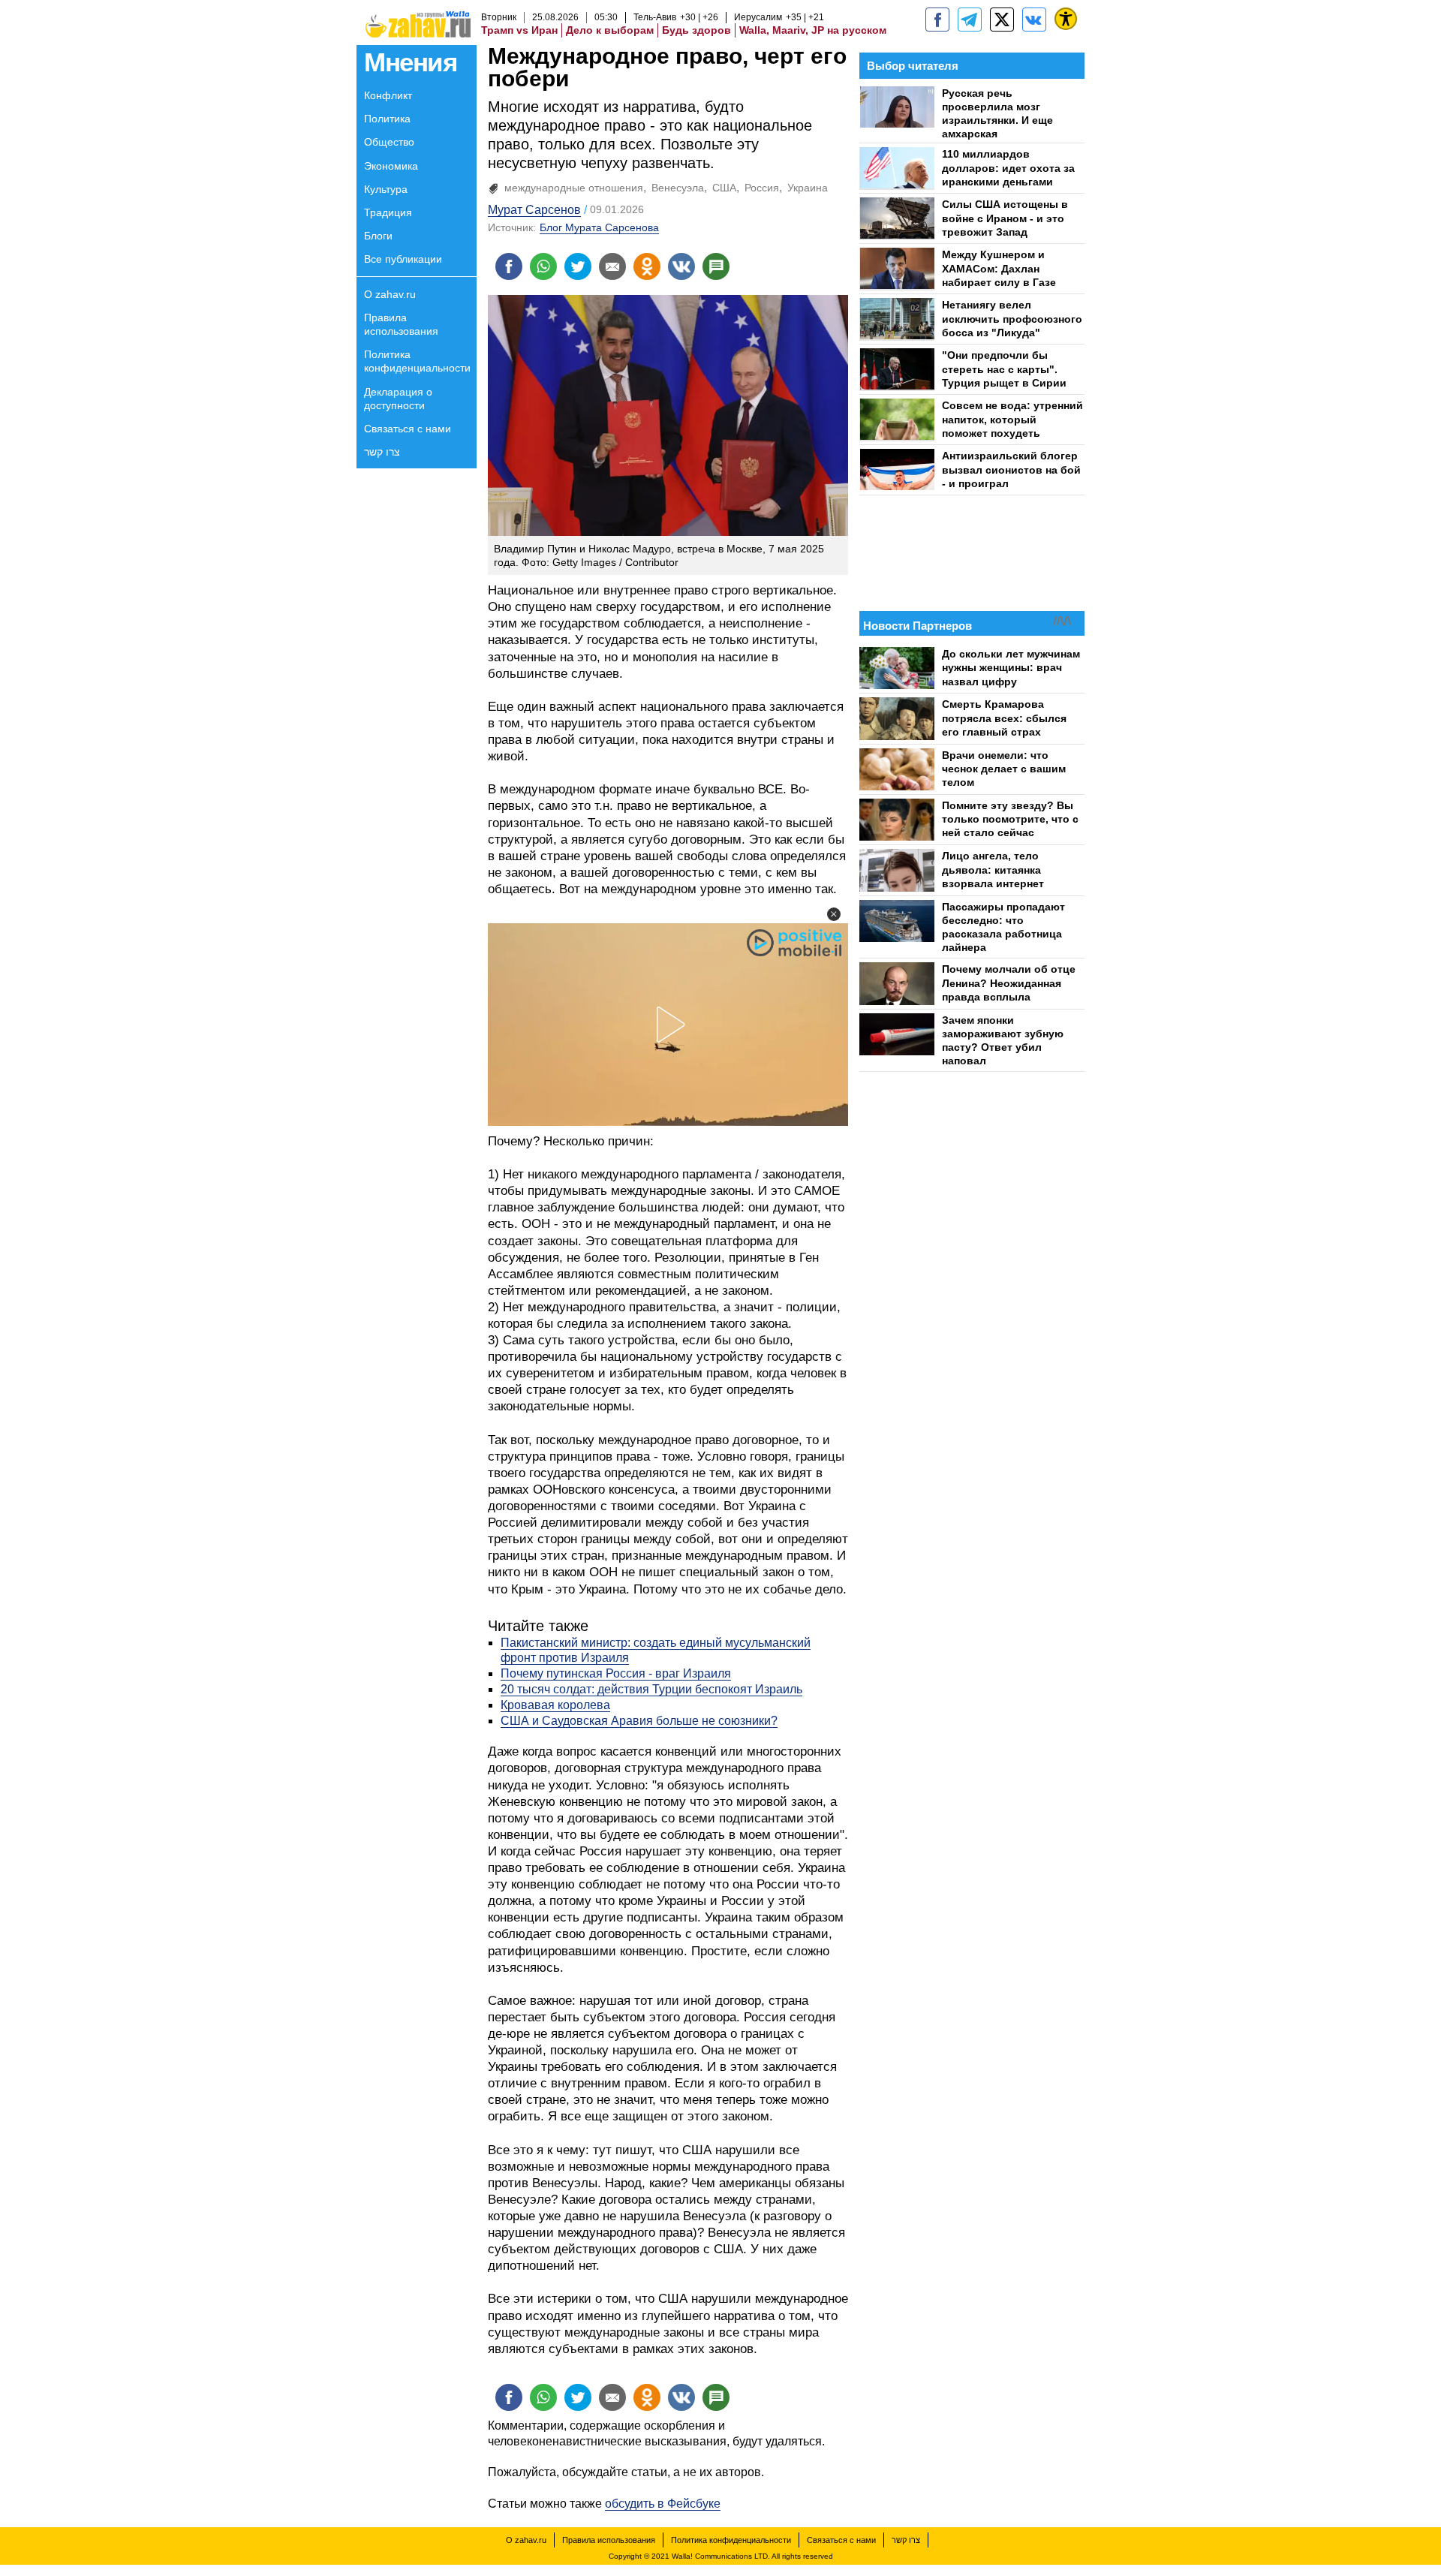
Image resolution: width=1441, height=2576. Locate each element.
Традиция (388, 212)
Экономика (391, 166)
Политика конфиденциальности (417, 361)
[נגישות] (1066, 19)
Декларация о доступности (398, 399)
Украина (808, 188)
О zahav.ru (390, 294)
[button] (834, 914)
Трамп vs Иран (519, 30)
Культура (386, 189)
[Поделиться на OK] (647, 266)
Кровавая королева (555, 1705)
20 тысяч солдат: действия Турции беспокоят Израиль (651, 1689)
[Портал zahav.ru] (1034, 20)
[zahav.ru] (937, 20)
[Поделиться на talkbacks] (716, 266)
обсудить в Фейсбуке (663, 2504)
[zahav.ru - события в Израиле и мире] (970, 20)
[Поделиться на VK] (681, 266)
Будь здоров (696, 30)
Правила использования (401, 324)
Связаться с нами (408, 429)
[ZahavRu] (1002, 20)
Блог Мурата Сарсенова (599, 227)
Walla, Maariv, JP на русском (813, 30)
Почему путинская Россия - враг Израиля (616, 1673)
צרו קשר (382, 452)
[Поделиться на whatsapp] (543, 266)
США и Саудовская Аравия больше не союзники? (639, 1721)
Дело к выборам (610, 30)
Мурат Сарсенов (534, 210)
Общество (389, 142)
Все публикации (403, 259)
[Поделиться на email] (612, 266)
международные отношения (574, 188)
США (724, 188)
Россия (762, 188)
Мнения (410, 62)
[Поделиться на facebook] (509, 266)
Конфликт (388, 95)
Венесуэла (678, 188)
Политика (387, 119)
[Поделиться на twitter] (578, 266)
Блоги (378, 236)
